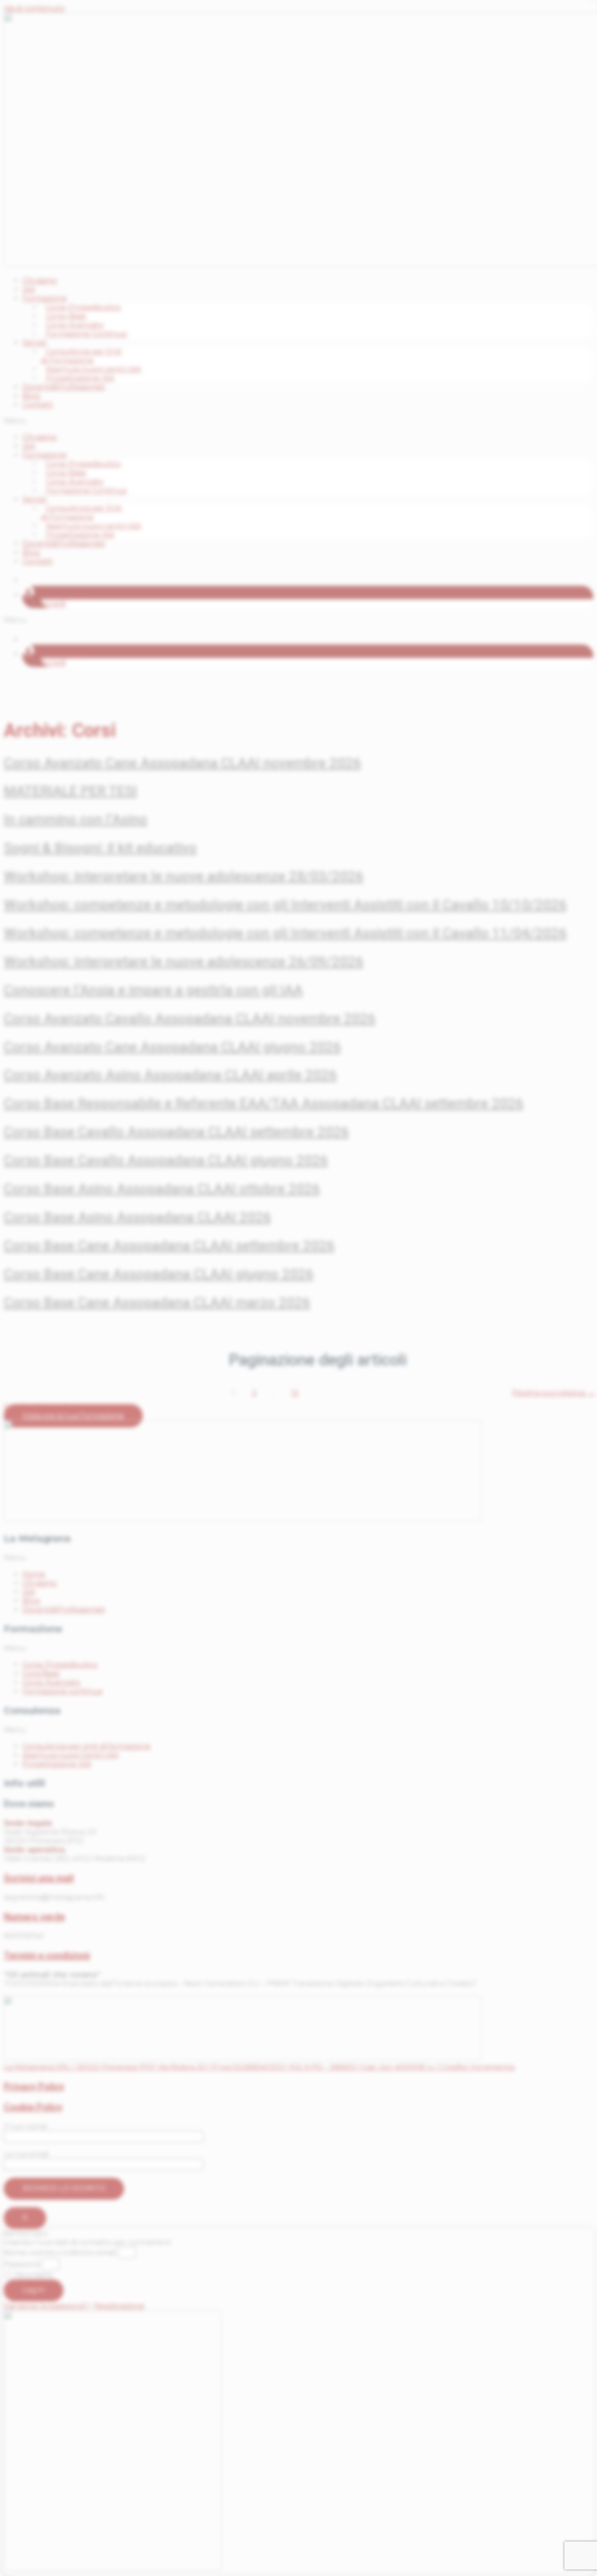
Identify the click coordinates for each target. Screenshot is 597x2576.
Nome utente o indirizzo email (60, 2253)
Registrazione (119, 2306)
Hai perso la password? (47, 2306)
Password (22, 2264)
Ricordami (33, 2275)
